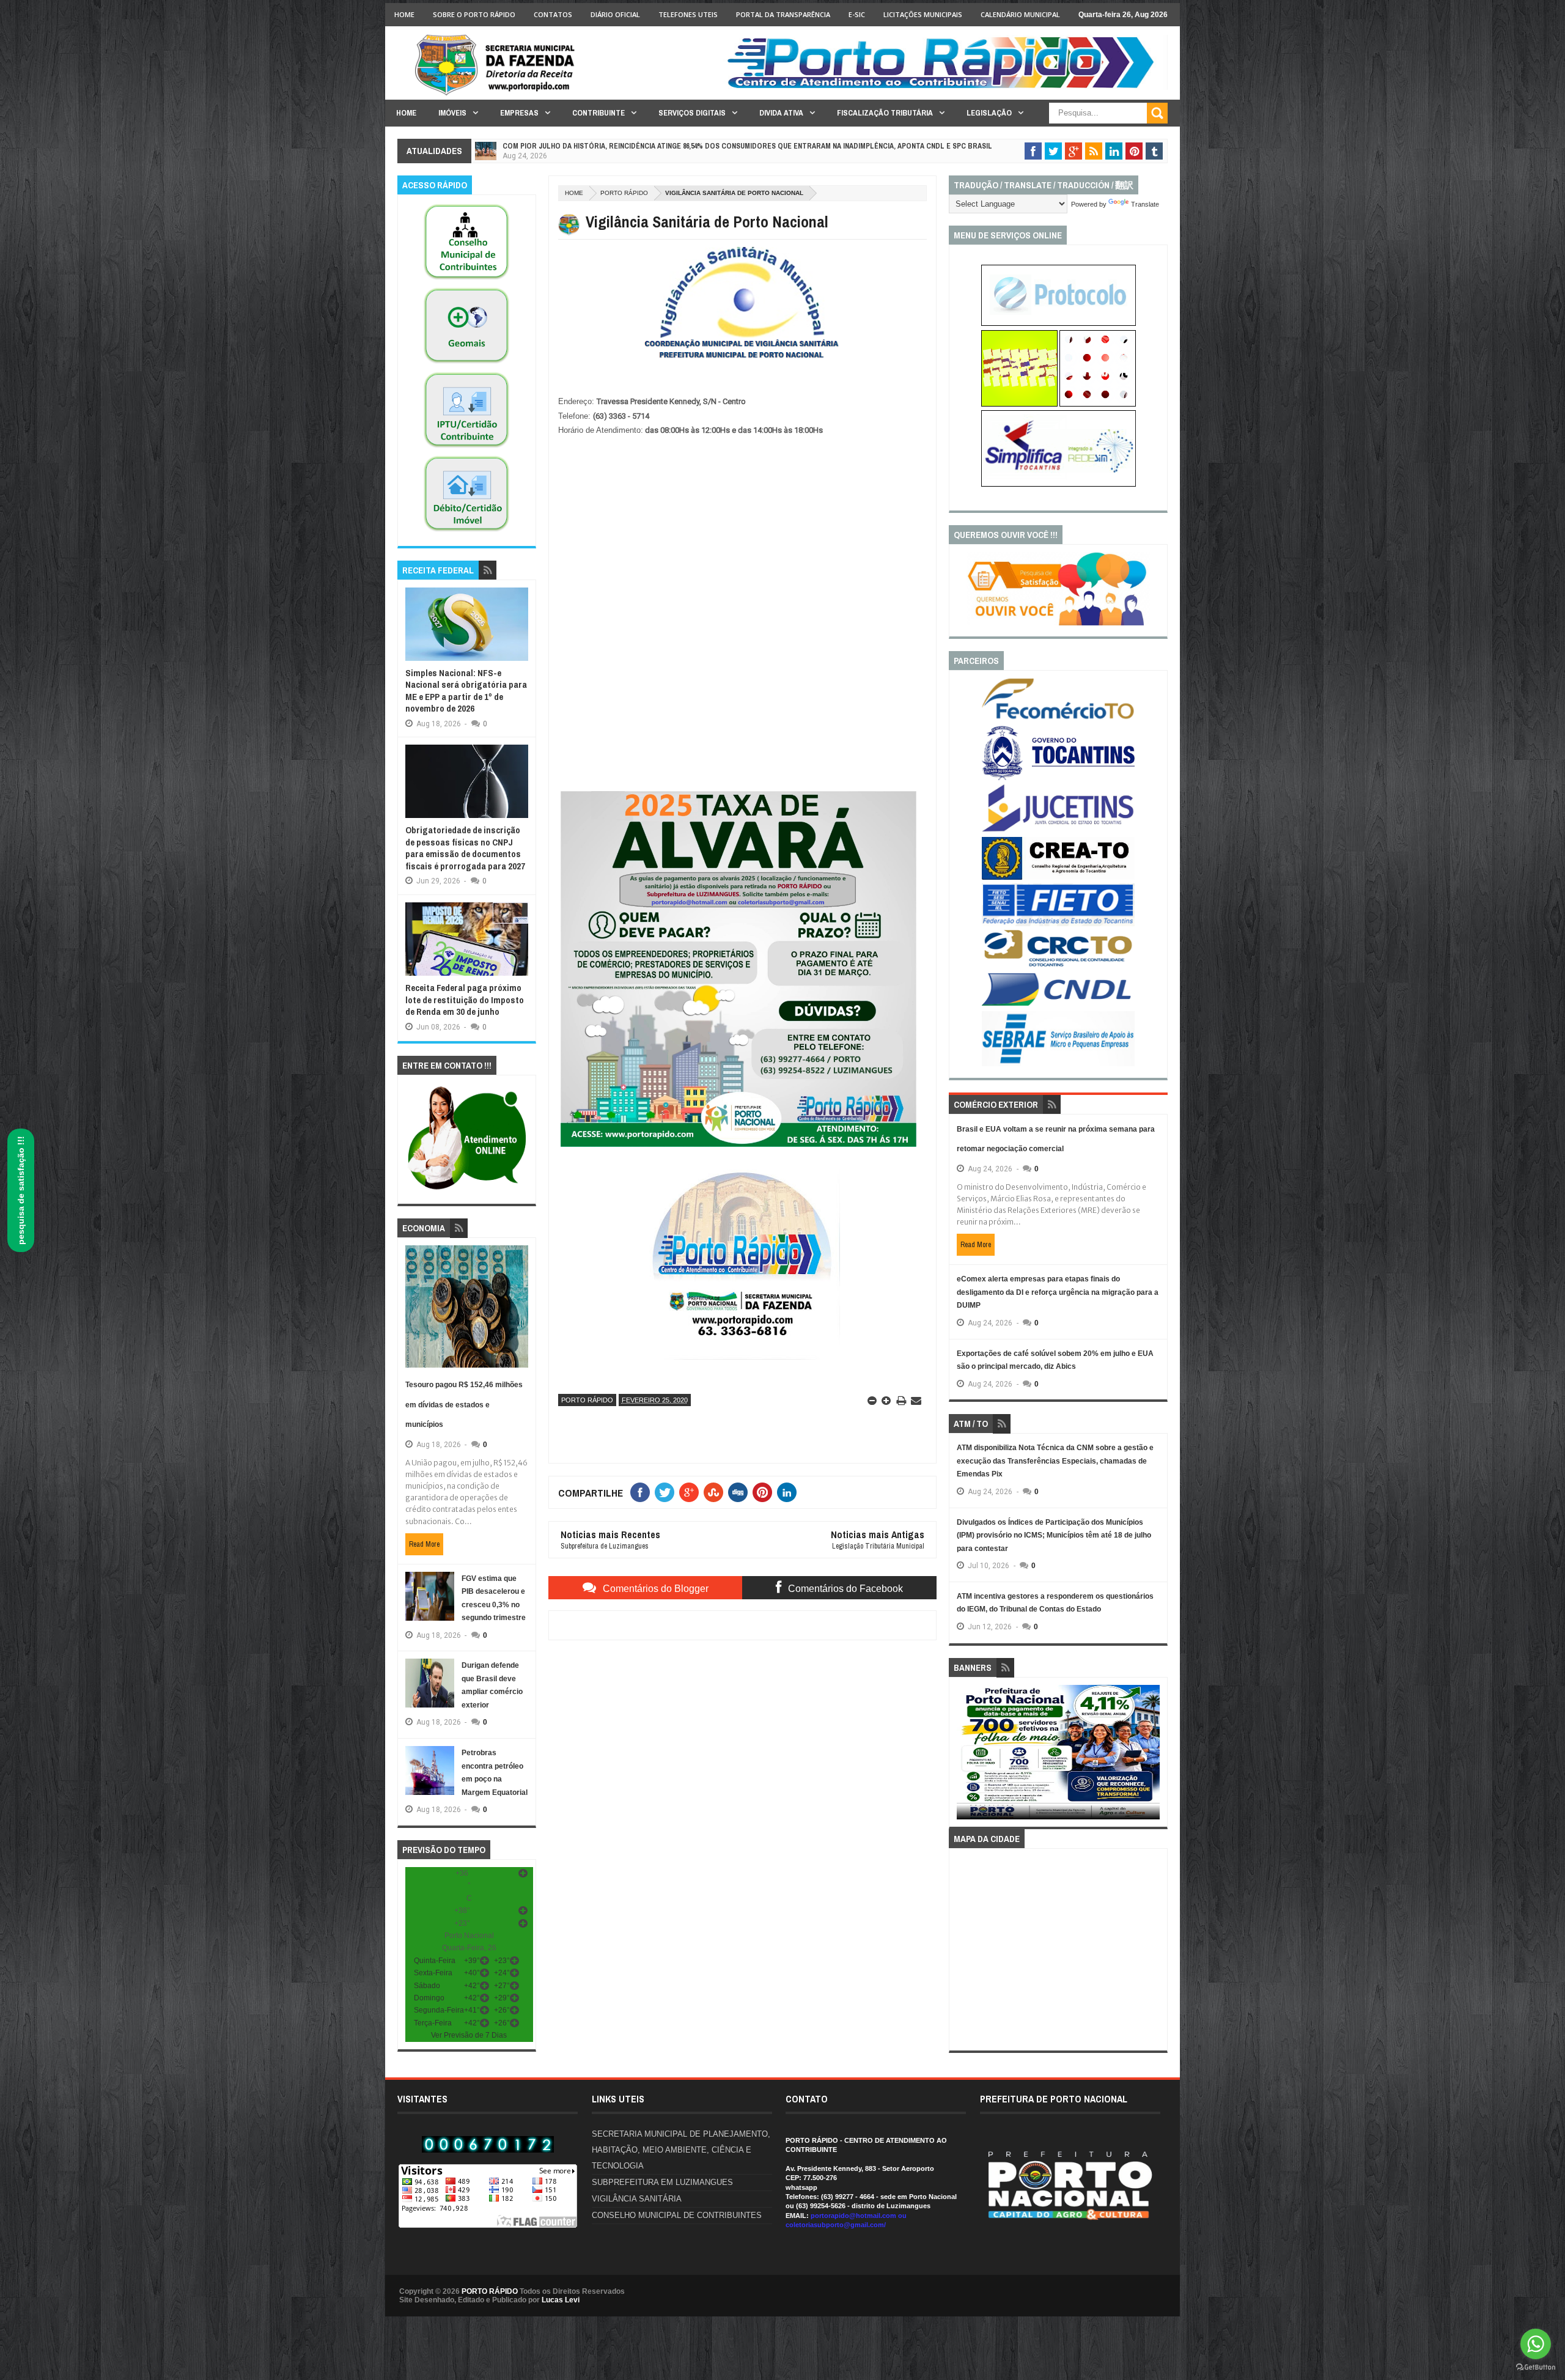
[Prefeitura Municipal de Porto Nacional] (945, 87)
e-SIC (857, 14)
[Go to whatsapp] (1536, 2344)
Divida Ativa (781, 113)
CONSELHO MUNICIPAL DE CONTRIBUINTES (677, 2215)
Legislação (989, 113)
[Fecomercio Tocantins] (1058, 718)
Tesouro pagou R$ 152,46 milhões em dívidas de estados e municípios (464, 1405)
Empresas (519, 113)
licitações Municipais (923, 14)
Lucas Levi (561, 2300)
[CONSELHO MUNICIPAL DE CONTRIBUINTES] (466, 280)
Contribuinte (598, 113)
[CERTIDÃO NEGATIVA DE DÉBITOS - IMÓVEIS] (466, 532)
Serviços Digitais (692, 113)
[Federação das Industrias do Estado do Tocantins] (1058, 924)
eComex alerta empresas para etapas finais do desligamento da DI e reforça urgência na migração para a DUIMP (1058, 1292)
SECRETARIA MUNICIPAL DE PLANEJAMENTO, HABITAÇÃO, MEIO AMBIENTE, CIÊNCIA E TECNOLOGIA (681, 2150)
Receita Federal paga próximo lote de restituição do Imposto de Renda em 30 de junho (465, 1000)
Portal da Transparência (783, 14)
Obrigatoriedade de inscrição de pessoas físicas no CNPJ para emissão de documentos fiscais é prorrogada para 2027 (465, 848)
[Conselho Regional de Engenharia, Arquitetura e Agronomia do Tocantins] (1058, 877)
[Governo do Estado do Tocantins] (1058, 778)
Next (1153, 1756)
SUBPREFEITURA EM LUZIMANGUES (662, 2182)
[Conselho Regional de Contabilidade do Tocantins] (1058, 964)
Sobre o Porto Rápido (474, 14)
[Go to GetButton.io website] (1536, 2367)
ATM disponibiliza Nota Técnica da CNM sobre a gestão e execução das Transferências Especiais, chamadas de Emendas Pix (1055, 1461)
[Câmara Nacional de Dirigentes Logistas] (1058, 1005)
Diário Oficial (615, 14)
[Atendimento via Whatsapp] (467, 1190)
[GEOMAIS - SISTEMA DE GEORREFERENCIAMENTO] (466, 364)
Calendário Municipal (1020, 14)
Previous (964, 1756)
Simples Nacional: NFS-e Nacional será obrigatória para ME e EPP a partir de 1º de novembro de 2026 (466, 691)
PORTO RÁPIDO (490, 2291)
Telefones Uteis (688, 14)
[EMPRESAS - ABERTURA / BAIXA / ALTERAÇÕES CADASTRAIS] (1059, 484)
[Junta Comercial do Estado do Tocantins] (1058, 830)
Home (404, 14)
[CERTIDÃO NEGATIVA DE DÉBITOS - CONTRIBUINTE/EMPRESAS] (466, 448)
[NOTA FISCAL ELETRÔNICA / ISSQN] (1098, 404)
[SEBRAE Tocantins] (1058, 1064)
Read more (424, 1544)
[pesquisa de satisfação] (1058, 623)
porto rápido (624, 193)
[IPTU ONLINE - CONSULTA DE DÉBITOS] (1019, 404)
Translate (1145, 204)
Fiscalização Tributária (885, 113)
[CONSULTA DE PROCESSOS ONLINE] (1059, 323)
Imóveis (452, 113)
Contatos (553, 14)
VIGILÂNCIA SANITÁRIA (637, 2199)
